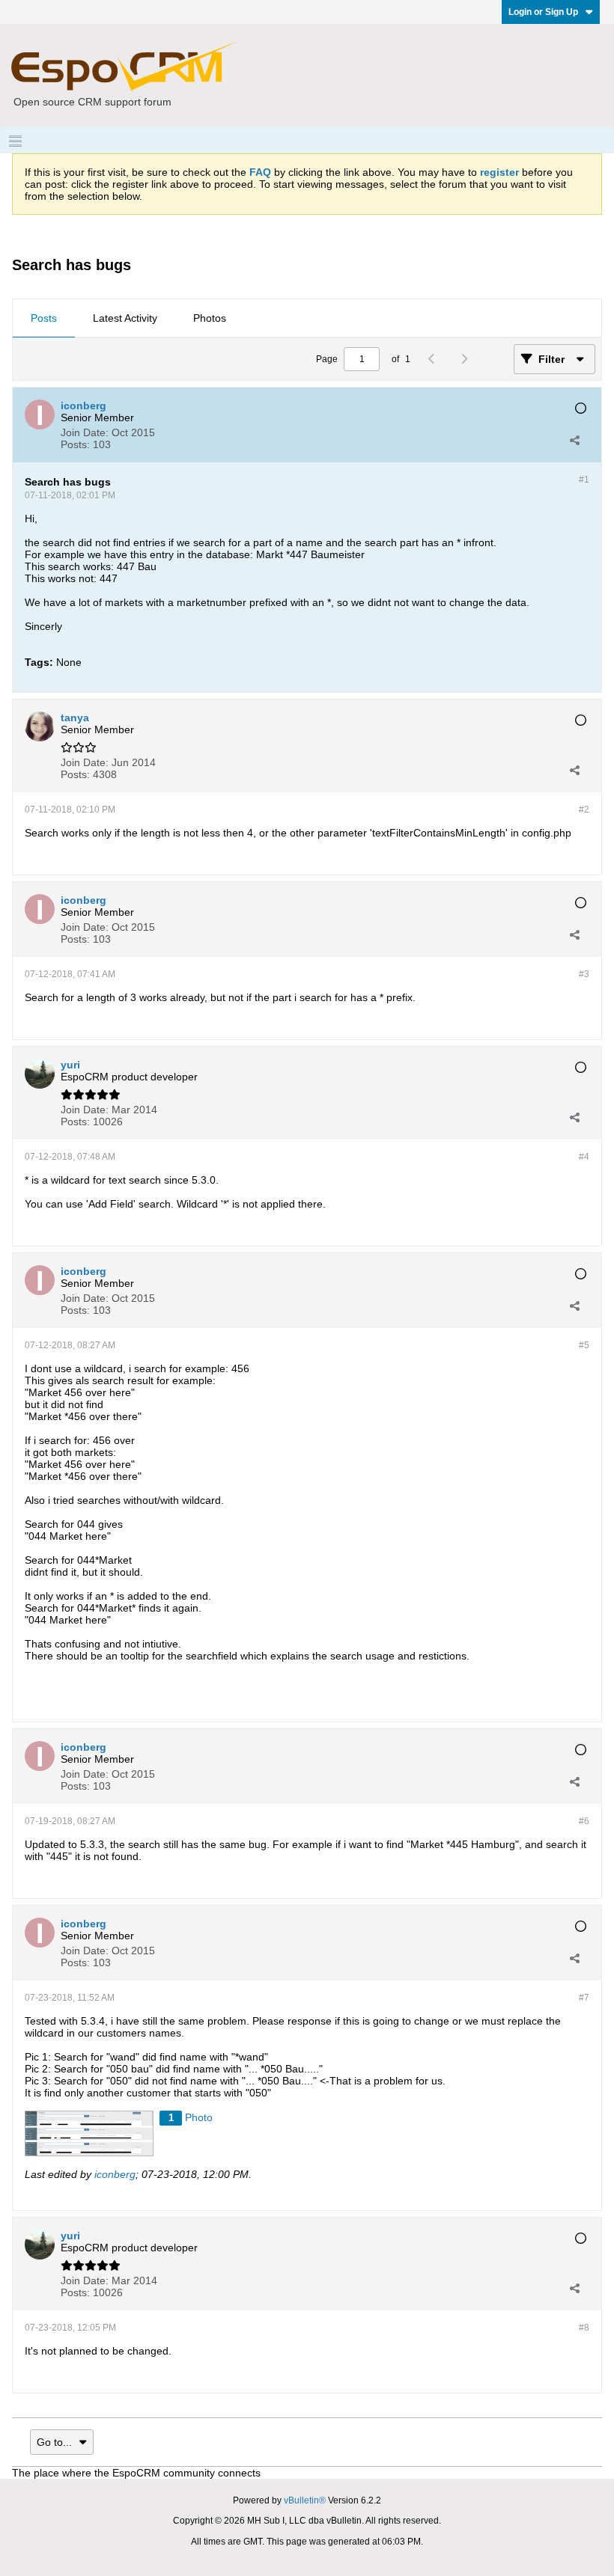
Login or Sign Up (543, 12)
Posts (44, 318)
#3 (584, 974)
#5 (584, 1345)
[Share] (574, 440)
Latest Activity (125, 318)
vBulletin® (305, 2500)
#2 (584, 810)
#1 (584, 480)
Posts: (75, 444)
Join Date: (85, 432)
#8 (584, 2328)
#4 (584, 1157)
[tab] (44, 319)
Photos (210, 318)
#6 (584, 1821)
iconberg (115, 2174)
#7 (584, 1998)
